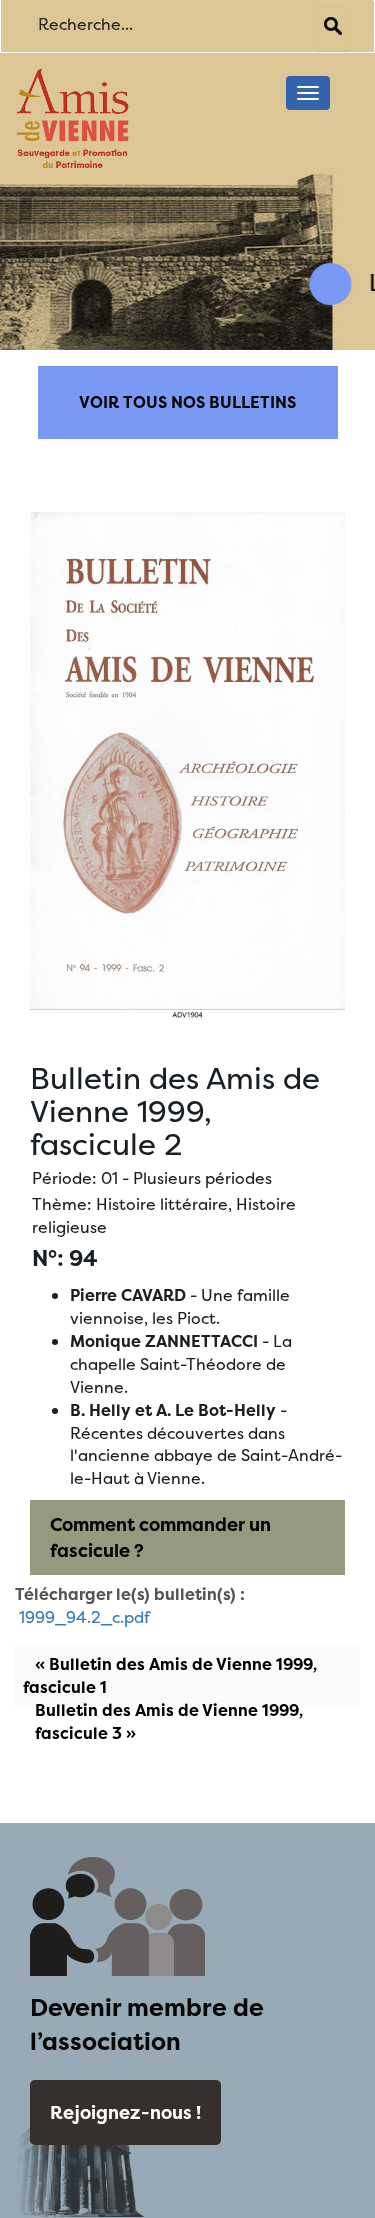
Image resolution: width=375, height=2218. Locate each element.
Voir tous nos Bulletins (187, 402)
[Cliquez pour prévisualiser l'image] (187, 764)
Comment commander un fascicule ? (160, 1537)
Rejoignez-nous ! (125, 2112)
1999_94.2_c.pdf (84, 1617)
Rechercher (333, 26)
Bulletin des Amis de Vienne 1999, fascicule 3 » (169, 1721)
